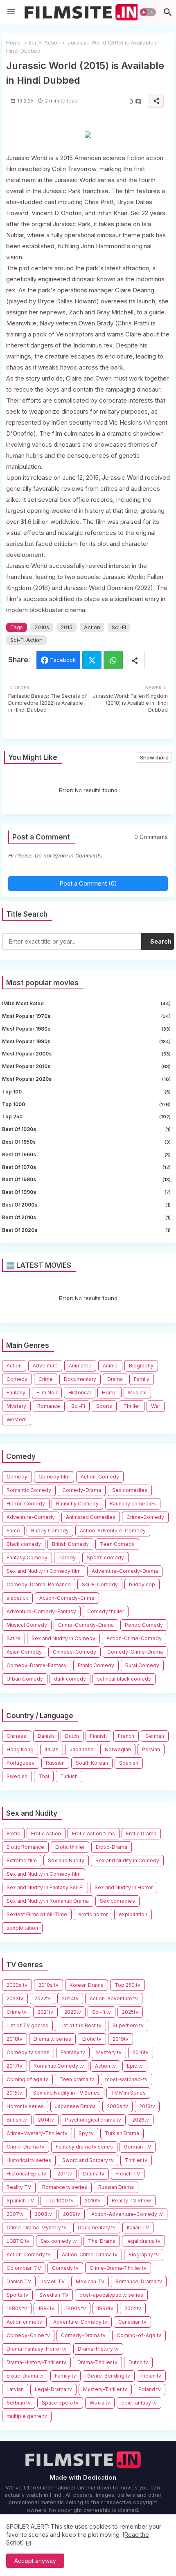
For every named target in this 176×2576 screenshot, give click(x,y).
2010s (42, 627)
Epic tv (135, 2066)
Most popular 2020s (86, 1079)
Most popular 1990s (86, 1041)
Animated (80, 1366)
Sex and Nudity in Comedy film (44, 1571)
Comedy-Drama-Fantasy (37, 1665)
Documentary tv (97, 2228)
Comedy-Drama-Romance (39, 1584)
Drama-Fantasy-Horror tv (37, 2349)
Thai (44, 1776)
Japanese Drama (75, 2106)
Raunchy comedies (133, 1504)
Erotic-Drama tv (25, 2376)
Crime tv (17, 2012)
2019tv (121, 2039)
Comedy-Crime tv (28, 2335)
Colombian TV (24, 2268)
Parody (67, 1557)
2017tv (15, 2066)
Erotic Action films (94, 1833)
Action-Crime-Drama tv (90, 2254)
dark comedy (70, 1679)
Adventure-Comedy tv (80, 2322)
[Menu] (11, 12)
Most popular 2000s (86, 1054)
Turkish (69, 1776)
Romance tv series (65, 2187)
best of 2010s (86, 1217)
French (126, 1736)
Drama (115, 1379)
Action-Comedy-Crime (67, 1598)
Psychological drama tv (93, 2120)
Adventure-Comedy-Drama (125, 1571)
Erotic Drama (141, 1833)
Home (14, 42)
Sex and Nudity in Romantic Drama (48, 1901)
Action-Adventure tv (114, 1998)
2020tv (73, 2012)
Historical (80, 1393)
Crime (46, 1379)
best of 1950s (86, 1142)
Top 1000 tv (59, 2201)
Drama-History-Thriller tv (36, 2362)
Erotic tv (92, 2039)
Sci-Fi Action (44, 42)
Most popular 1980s (86, 1029)
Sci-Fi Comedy (100, 1584)
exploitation (133, 1914)
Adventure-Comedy (31, 1517)
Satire (14, 1638)
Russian (55, 1763)
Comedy (17, 1379)
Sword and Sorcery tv (88, 2160)
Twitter (92, 660)
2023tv (15, 1998)
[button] (148, 12)
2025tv (130, 2012)
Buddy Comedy (50, 1531)
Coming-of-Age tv (139, 2335)
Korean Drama (87, 1985)
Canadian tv (132, 2322)
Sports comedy (105, 1557)
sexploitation (22, 1928)
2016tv (141, 2052)
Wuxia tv (100, 2403)
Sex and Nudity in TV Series (67, 2093)
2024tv (70, 1998)
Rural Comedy (142, 1665)
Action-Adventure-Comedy (113, 1531)
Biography (141, 1366)
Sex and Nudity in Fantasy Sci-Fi (45, 1887)
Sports (104, 1406)
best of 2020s (86, 1230)
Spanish (129, 1763)
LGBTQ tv (18, 2241)
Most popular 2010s (86, 1066)
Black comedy (24, 1544)
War (156, 1406)
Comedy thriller (106, 1611)
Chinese (17, 1736)
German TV (138, 2147)
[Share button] (135, 660)
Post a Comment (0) (88, 883)
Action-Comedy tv (29, 2254)
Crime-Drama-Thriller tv (118, 2268)
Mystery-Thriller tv (105, 2389)
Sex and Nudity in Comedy (63, 1638)
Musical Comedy (27, 1625)
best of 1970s (86, 1167)
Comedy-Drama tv (83, 2335)
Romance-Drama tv (139, 2281)
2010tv (93, 2201)
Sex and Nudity (66, 1860)
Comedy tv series (28, 2052)
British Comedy (70, 1544)
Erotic (13, 1833)
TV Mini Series (128, 2093)
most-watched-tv (126, 2079)
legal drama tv (143, 2241)
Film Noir (47, 1393)
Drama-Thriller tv (97, 2362)
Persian (151, 1749)
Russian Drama (116, 2187)
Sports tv (17, 2295)
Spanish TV (20, 2201)
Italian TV (138, 2228)
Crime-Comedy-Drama (86, 1625)
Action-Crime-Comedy (134, 1638)
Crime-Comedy (145, 1517)
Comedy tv (65, 2268)
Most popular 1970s (86, 1016)
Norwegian (118, 1749)
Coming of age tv (27, 2079)
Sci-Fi (119, 627)
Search (161, 941)
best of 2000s (86, 1205)
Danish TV (19, 2281)
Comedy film (54, 1477)
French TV (128, 2174)
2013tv (147, 2106)
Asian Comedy (24, 1652)
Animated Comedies (91, 1517)
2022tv (43, 1998)
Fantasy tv (73, 2052)
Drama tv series (52, 2039)
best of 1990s (86, 1192)
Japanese (82, 1749)
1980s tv (17, 2308)
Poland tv (150, 2389)
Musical (137, 1393)
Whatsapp (113, 660)
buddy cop (142, 1584)
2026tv (141, 2120)
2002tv (133, 2308)
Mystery (16, 1406)
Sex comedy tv (59, 2241)
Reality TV (19, 2187)
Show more (154, 757)
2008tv (43, 2214)
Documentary (80, 1379)
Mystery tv (109, 2052)
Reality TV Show (131, 2201)
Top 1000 (86, 1104)
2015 (67, 627)
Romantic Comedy (29, 1490)
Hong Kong (20, 1749)
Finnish (98, 1736)
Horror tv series (25, 2106)
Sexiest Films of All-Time (37, 1914)
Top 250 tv (127, 1985)
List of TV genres (27, 2025)
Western (17, 1419)
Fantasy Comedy (27, 1557)
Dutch (72, 1736)
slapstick (17, 1598)
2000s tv (117, 2106)
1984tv (46, 2308)
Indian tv (151, 2376)
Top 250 (86, 1117)
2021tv (45, 2012)
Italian (52, 1749)
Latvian (15, 2389)
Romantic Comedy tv (59, 2066)
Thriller (132, 1406)
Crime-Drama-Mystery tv (37, 2228)
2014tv (46, 2120)
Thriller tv (136, 2160)
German (155, 1736)
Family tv (65, 2376)
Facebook (63, 660)
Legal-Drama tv (53, 2389)
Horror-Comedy (26, 1504)
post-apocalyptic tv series (111, 2295)
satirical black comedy (124, 1679)
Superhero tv (128, 2025)
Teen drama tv (77, 2079)
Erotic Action (46, 1833)
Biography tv (144, 2254)
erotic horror (93, 1914)
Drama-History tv (98, 2349)
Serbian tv (19, 2403)
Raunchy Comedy (77, 1504)
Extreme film (22, 1860)
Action (92, 627)
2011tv (65, 2174)
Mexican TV (90, 2281)
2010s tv (49, 1985)
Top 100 (86, 1092)
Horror (109, 1393)
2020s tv (17, 1985)
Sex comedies (130, 1490)
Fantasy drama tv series (84, 2147)
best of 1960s (86, 1154)
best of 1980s (86, 1179)
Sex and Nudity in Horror (124, 1887)
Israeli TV (53, 2281)
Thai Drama (102, 2241)
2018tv (15, 2039)
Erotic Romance (25, 1847)
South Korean (92, 1763)
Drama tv (94, 2174)
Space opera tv (60, 2403)
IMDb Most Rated (86, 1003)
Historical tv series (29, 2160)
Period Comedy (144, 1625)
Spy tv (86, 2133)
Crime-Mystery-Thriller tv (37, 2133)
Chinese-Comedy (74, 1652)
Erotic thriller (70, 1847)
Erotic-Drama (112, 1847)
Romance (49, 1406)
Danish (46, 1736)
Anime (110, 1366)
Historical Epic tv (26, 2174)
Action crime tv (24, 2322)
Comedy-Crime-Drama (135, 1652)
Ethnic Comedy (96, 1665)
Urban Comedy (25, 1679)
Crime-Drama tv (26, 2147)
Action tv (105, 2066)
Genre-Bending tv (109, 2376)
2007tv (15, 2214)
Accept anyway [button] (35, 2561)
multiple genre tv (27, 2416)
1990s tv (76, 2308)
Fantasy (16, 1393)
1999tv (105, 2308)
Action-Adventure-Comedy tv (127, 2214)
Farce (13, 1531)
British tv (17, 2120)
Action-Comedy (100, 1477)
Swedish (17, 1776)
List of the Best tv (80, 2025)
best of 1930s (86, 1129)
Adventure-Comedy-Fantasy (41, 1611)
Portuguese (21, 1763)
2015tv (14, 2093)
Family (142, 1379)
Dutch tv (138, 2362)
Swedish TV (54, 2295)
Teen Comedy (117, 1544)
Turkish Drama (122, 2133)
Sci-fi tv (102, 2012)
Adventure (45, 1366)
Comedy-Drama (82, 1490)
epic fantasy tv (139, 2403)
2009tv (72, 2214)
